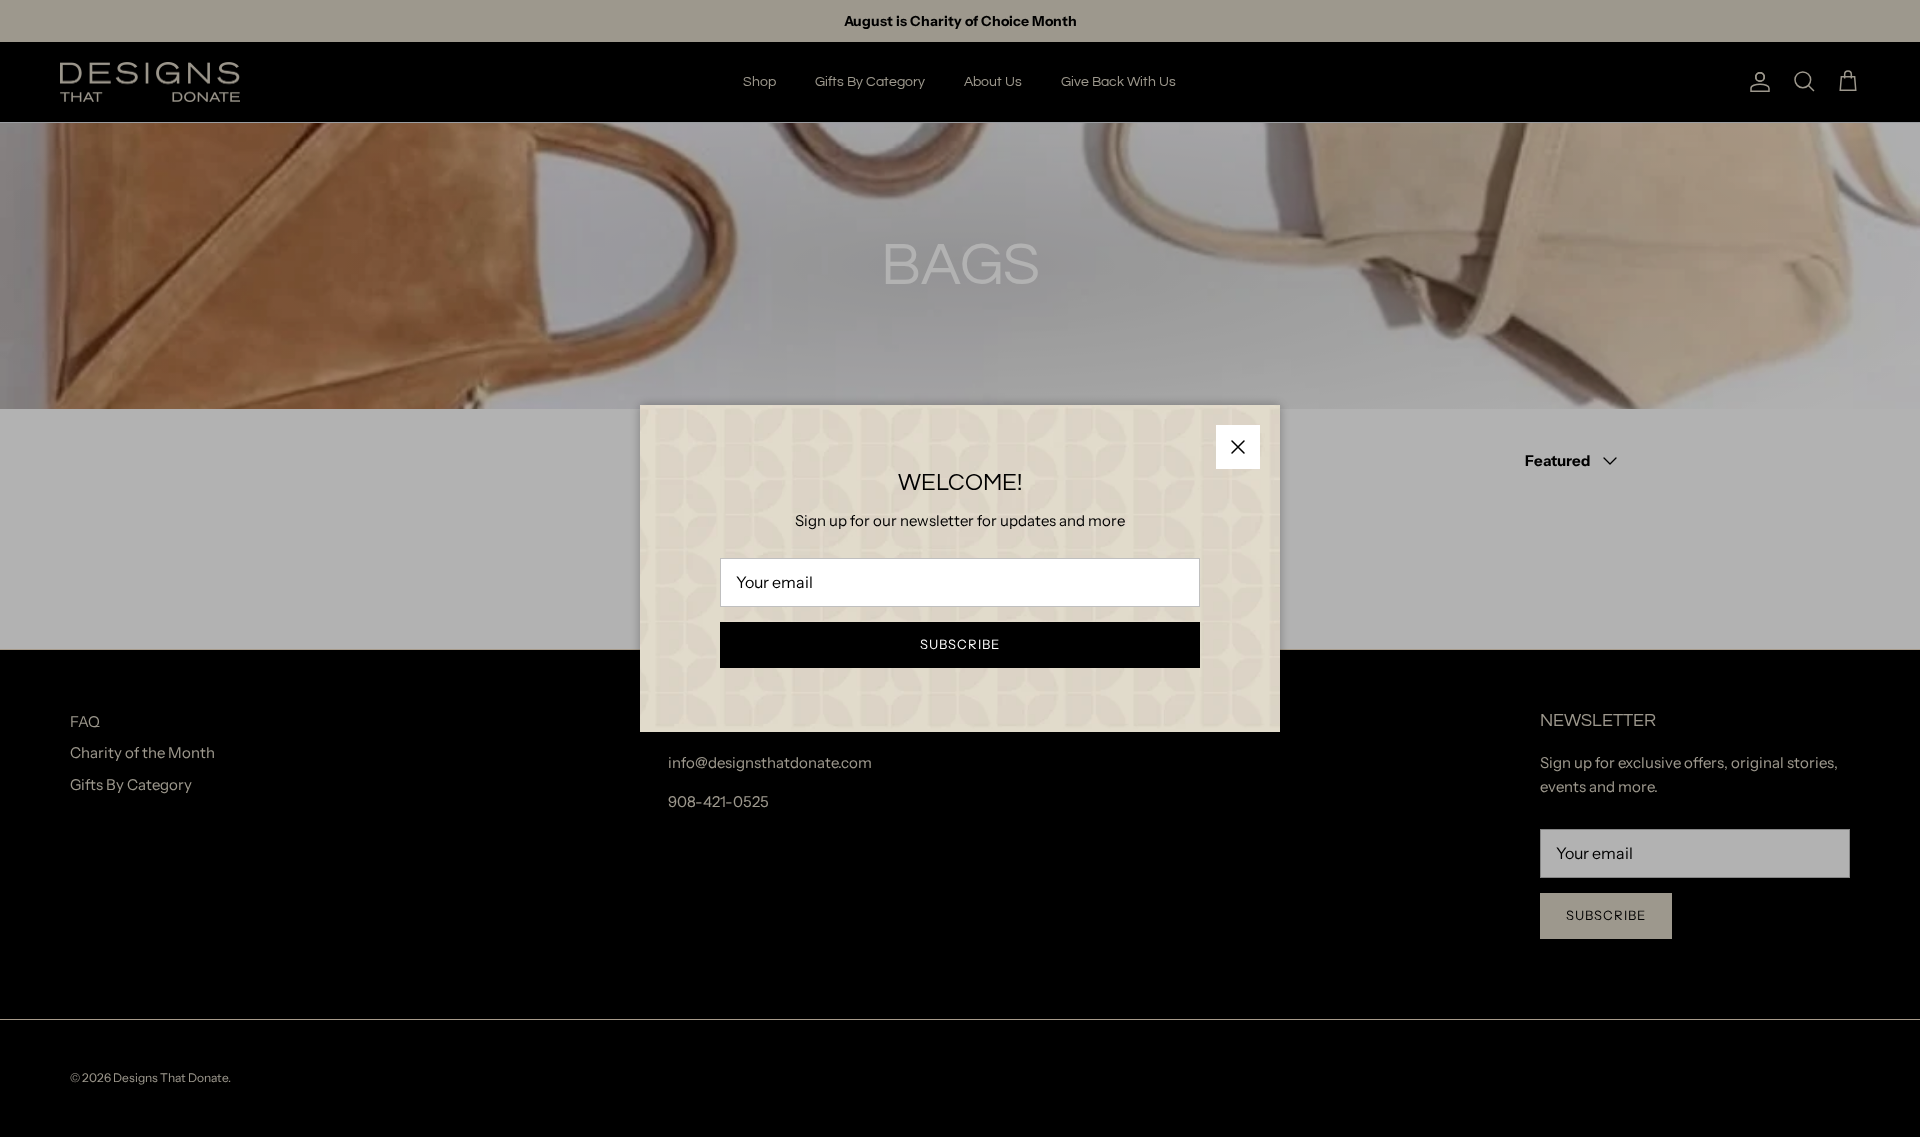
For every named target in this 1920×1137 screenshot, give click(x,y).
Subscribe (960, 644)
